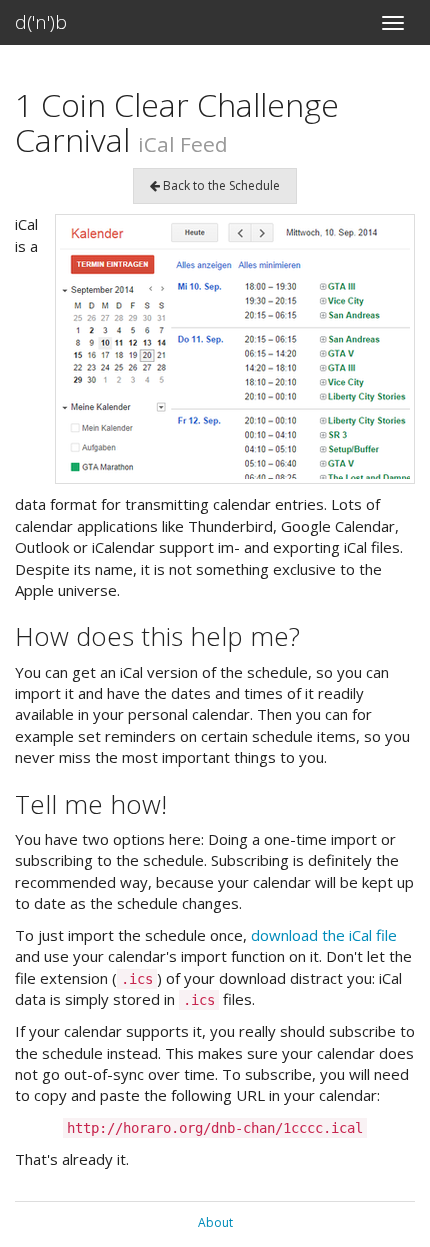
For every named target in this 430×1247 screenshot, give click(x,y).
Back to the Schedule (220, 185)
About (215, 1222)
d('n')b (41, 22)
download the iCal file (324, 935)
